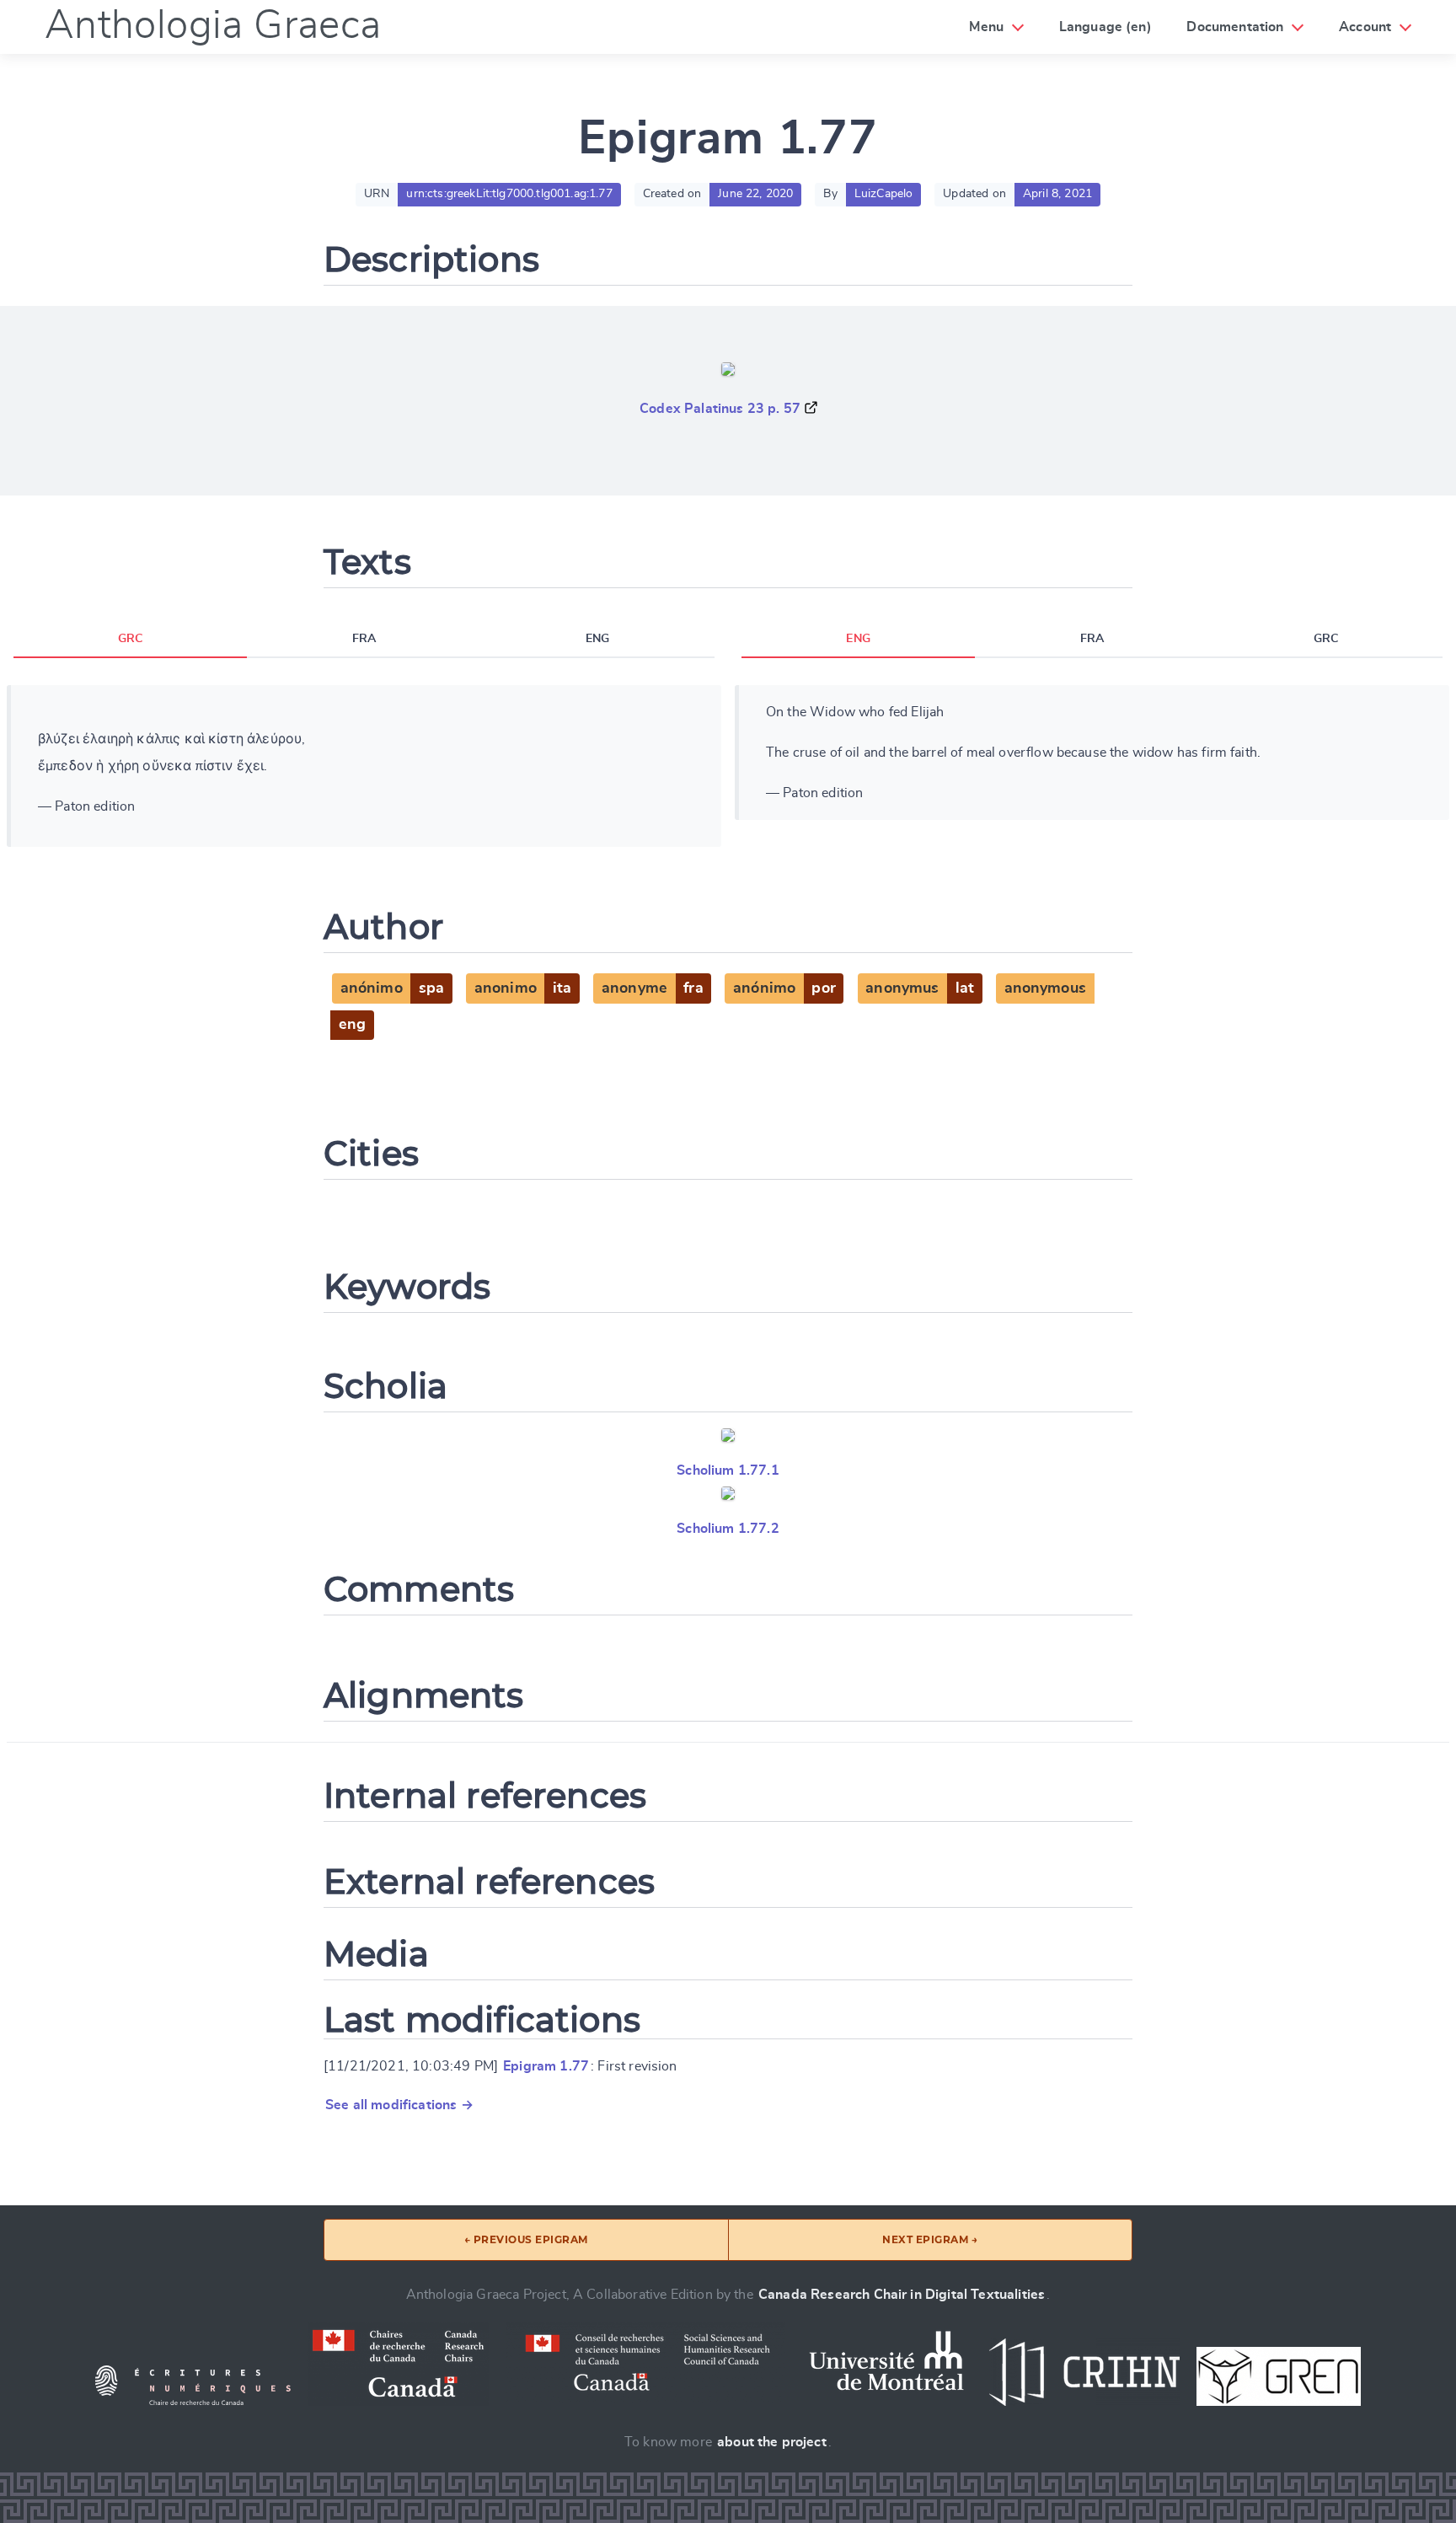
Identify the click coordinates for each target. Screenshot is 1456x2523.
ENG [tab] (597, 639)
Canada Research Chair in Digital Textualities (902, 2295)
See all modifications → (399, 2105)
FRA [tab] (364, 639)
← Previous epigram (526, 2239)
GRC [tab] (130, 639)
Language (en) (1105, 27)
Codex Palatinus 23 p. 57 (720, 409)
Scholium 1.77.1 (728, 1470)
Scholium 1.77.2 (728, 1529)
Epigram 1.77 (546, 2066)
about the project (772, 2442)
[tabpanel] (364, 766)
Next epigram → (930, 2239)
